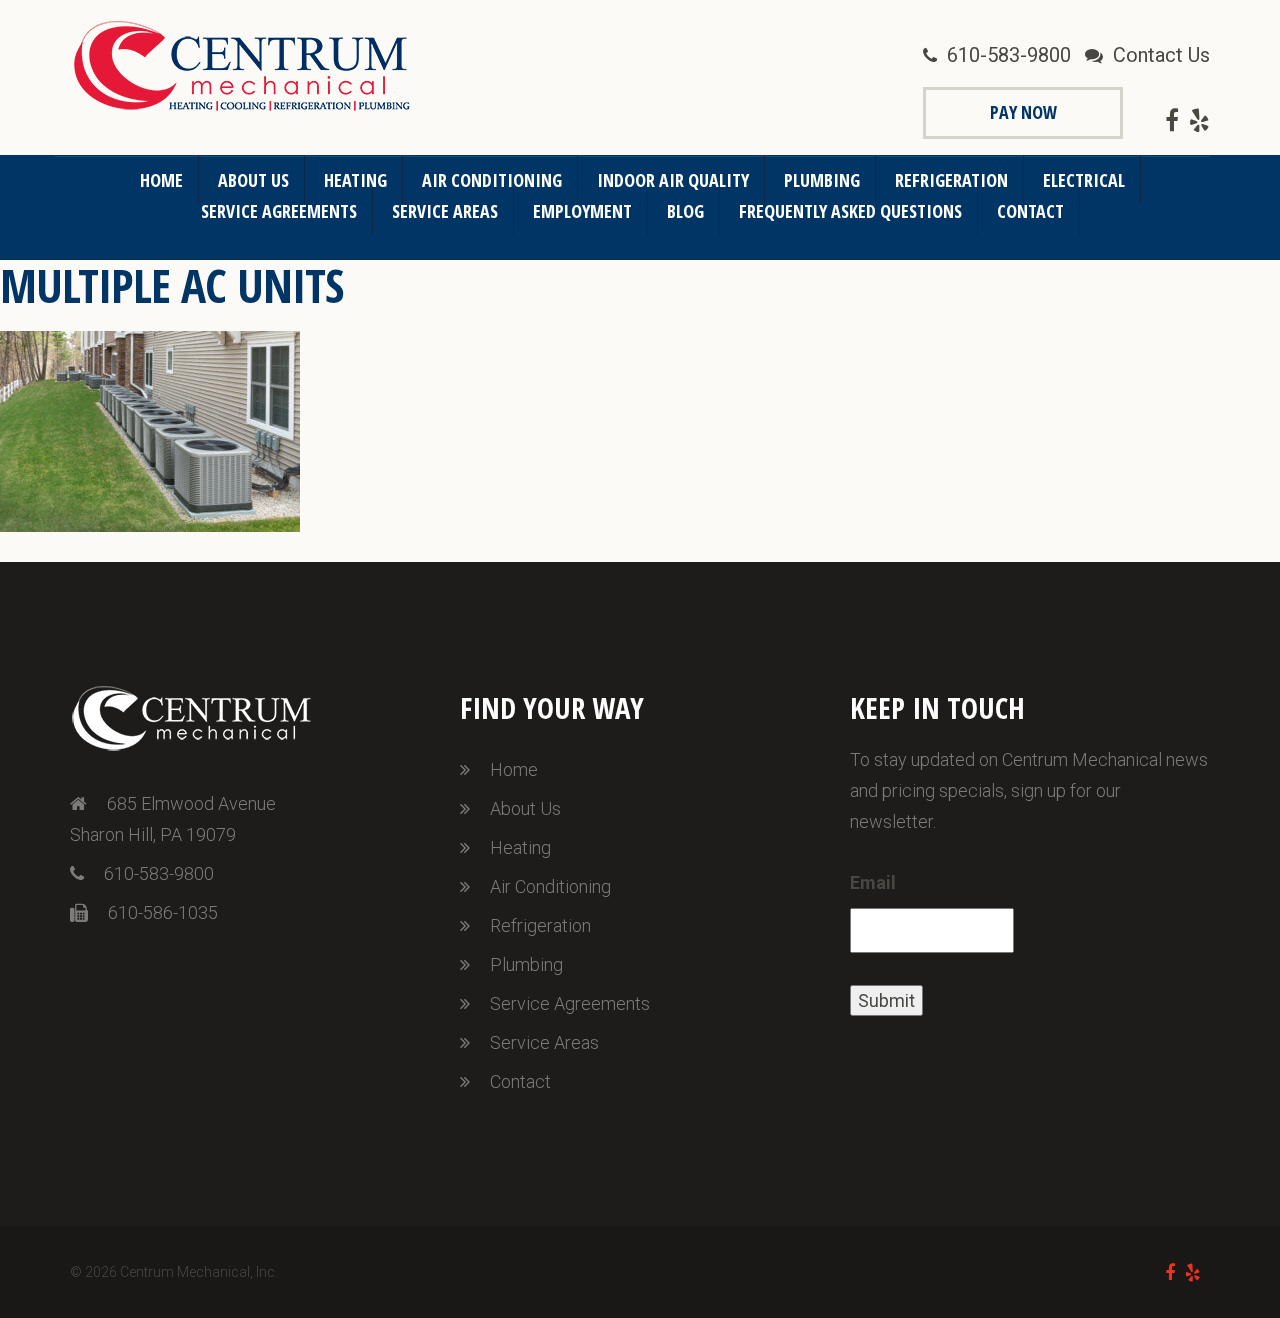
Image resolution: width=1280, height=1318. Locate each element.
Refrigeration (951, 180)
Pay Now (1023, 112)
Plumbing (822, 180)
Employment (582, 211)
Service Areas (445, 211)
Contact (1030, 211)
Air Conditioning (492, 180)
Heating (355, 180)
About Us (253, 180)
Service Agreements (279, 211)
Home (161, 180)
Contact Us (1161, 55)
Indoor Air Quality (673, 180)
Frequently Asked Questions (850, 211)
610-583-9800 (1009, 55)
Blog (685, 211)
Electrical (1084, 180)
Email (873, 882)
